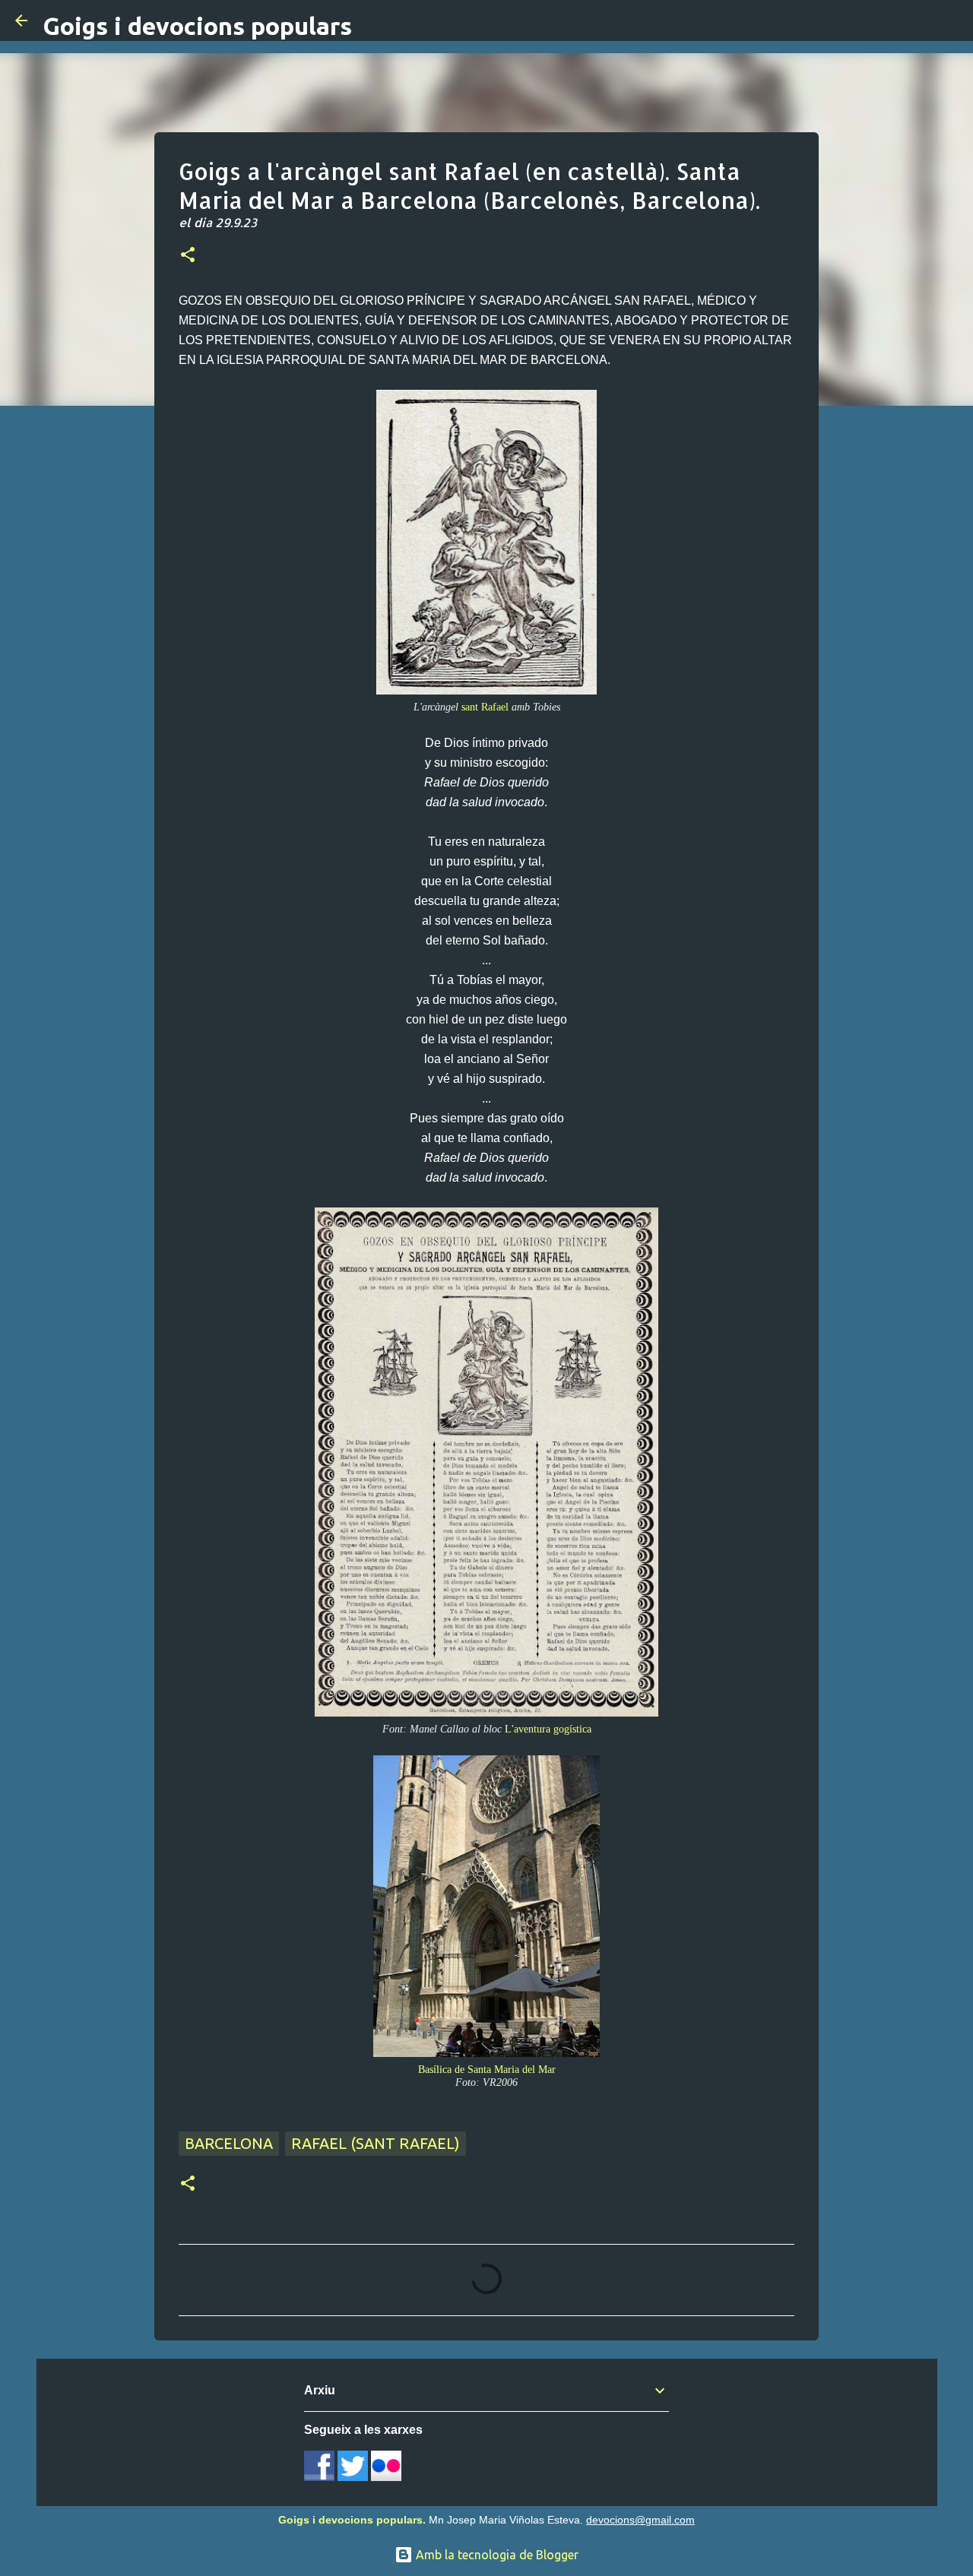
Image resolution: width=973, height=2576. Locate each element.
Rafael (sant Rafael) (376, 2143)
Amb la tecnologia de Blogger (496, 2555)
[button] (188, 256)
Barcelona (229, 2143)
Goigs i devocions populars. (352, 2520)
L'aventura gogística (548, 1729)
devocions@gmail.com (640, 2520)
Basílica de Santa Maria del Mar (487, 2069)
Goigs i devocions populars (197, 26)
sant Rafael (485, 707)
